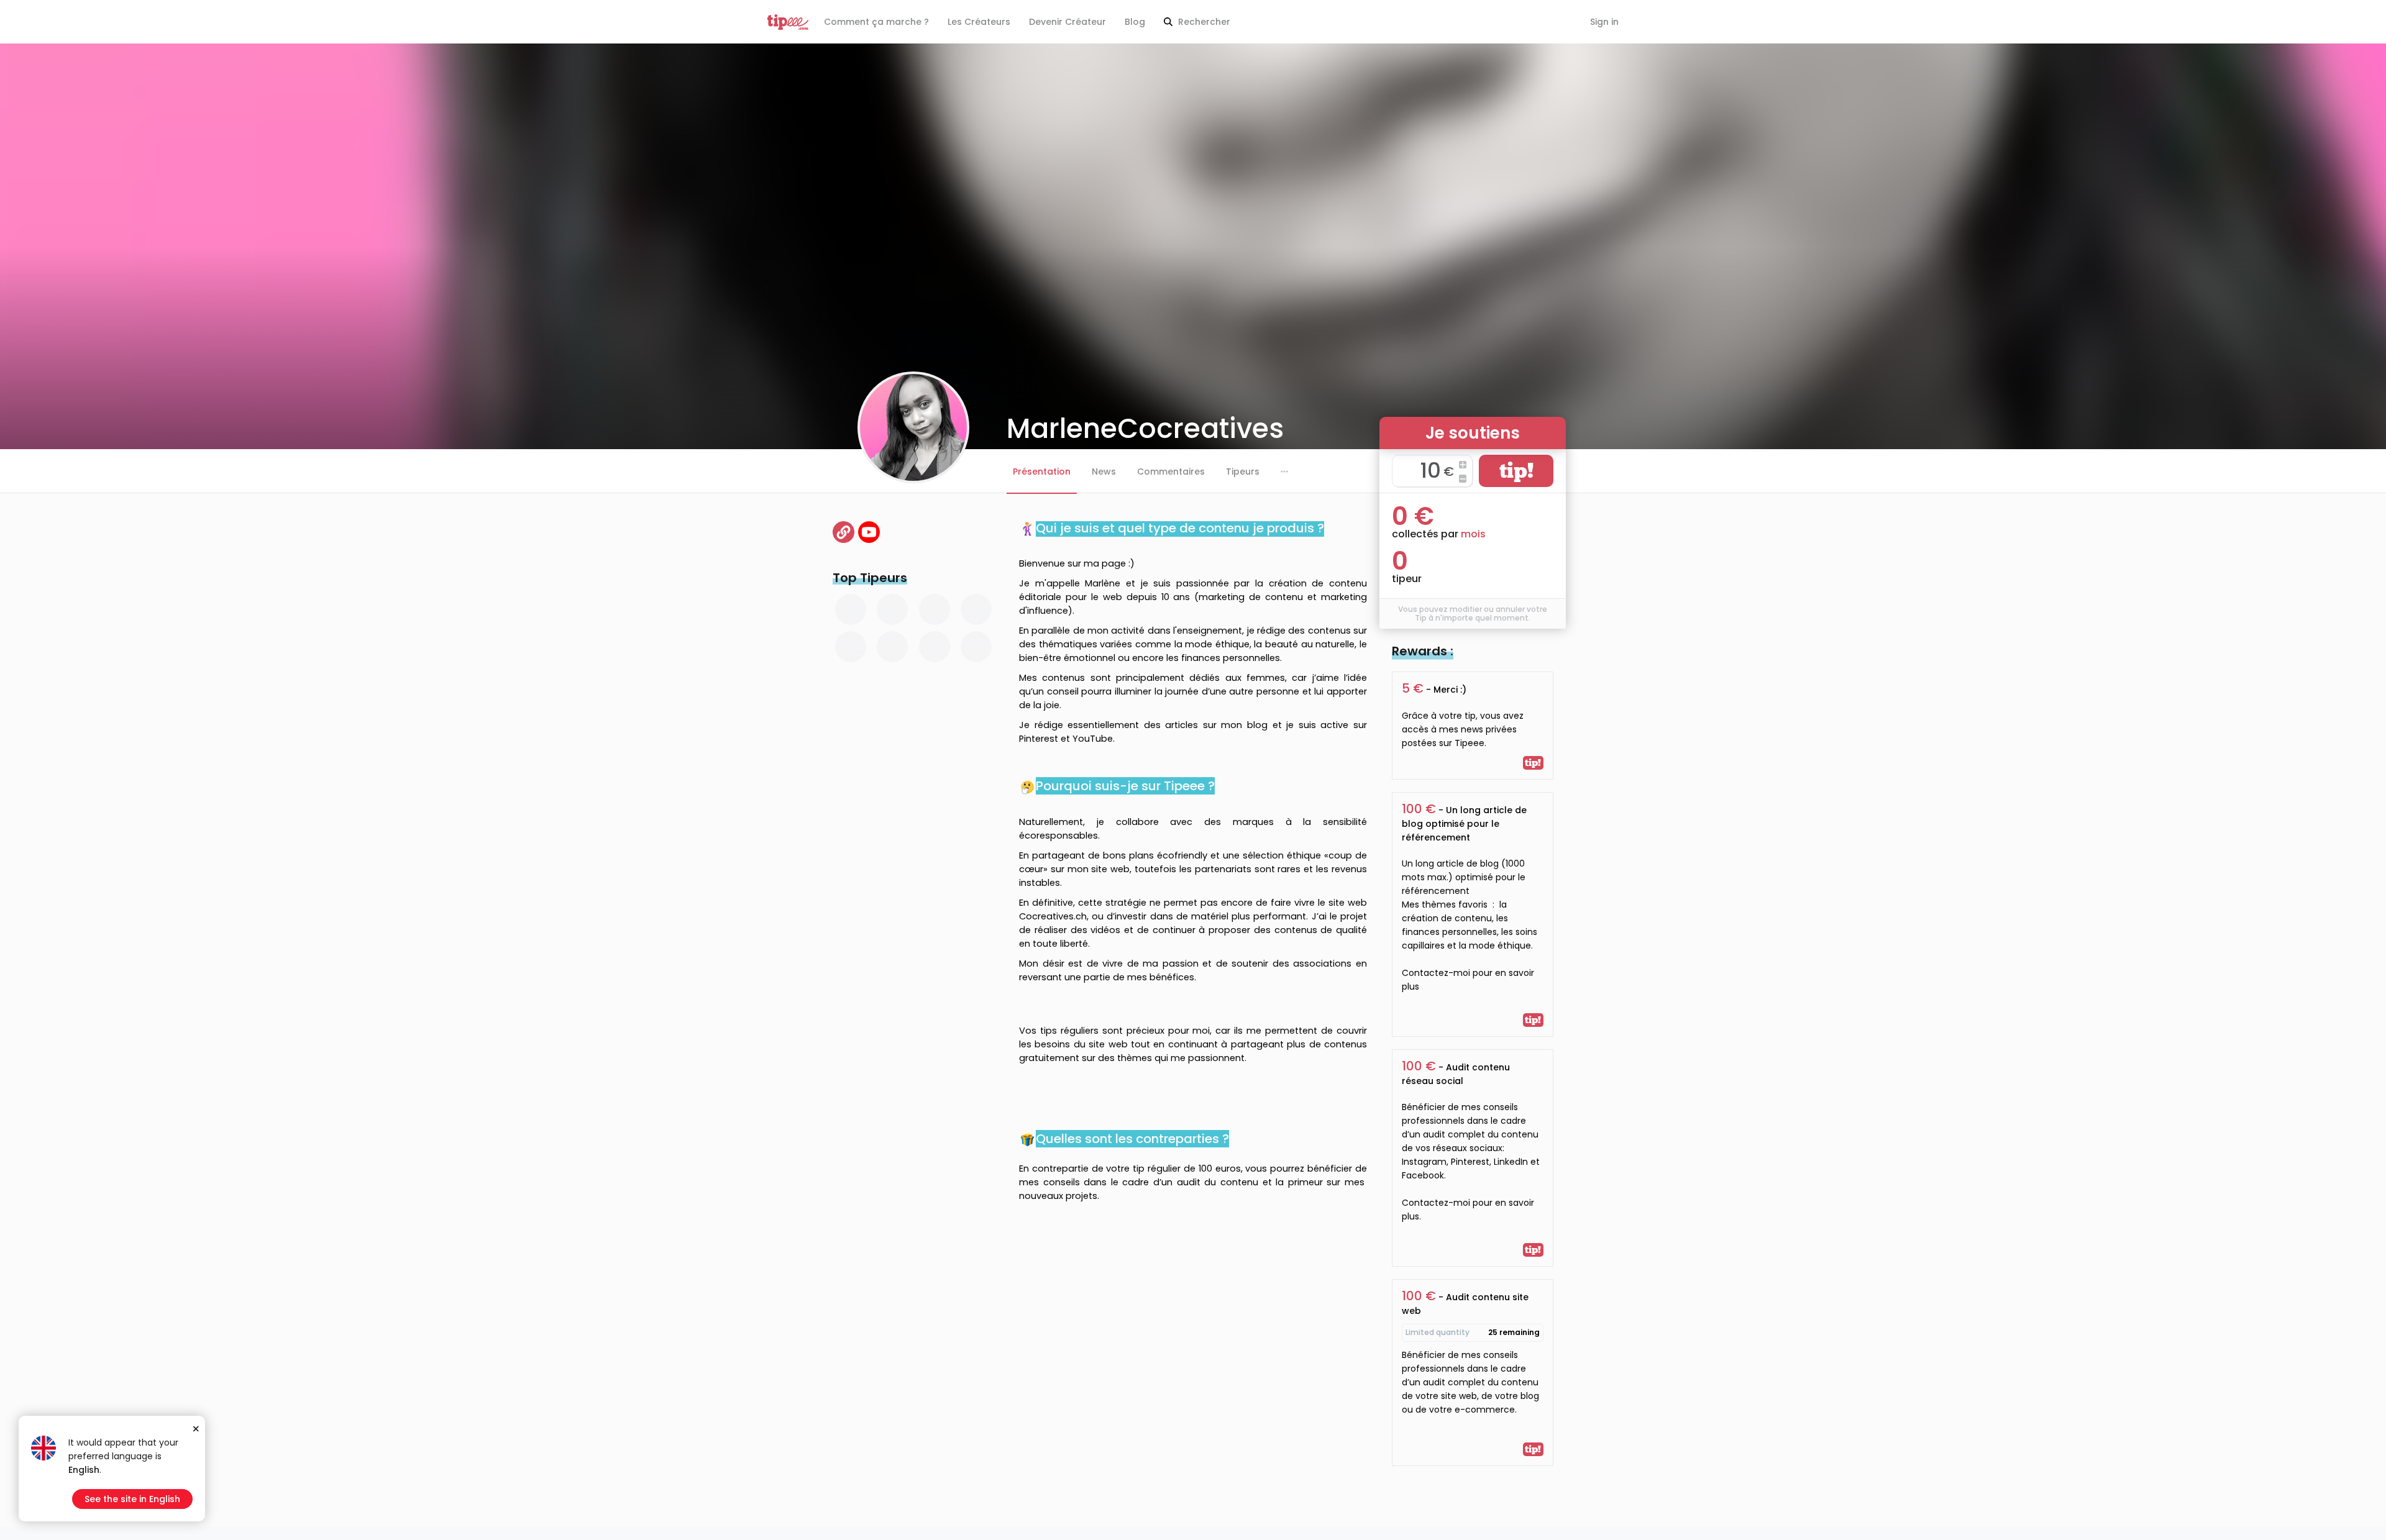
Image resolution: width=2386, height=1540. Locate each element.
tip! (1516, 471)
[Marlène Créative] (869, 532)
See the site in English (132, 1499)
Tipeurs (1243, 472)
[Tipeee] (788, 22)
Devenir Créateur (1067, 22)
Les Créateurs (979, 22)
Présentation (1042, 472)
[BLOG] (843, 532)
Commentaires (1171, 472)
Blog (1135, 22)
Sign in (1604, 22)
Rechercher (1203, 22)
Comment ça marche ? (876, 22)
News (1104, 472)
